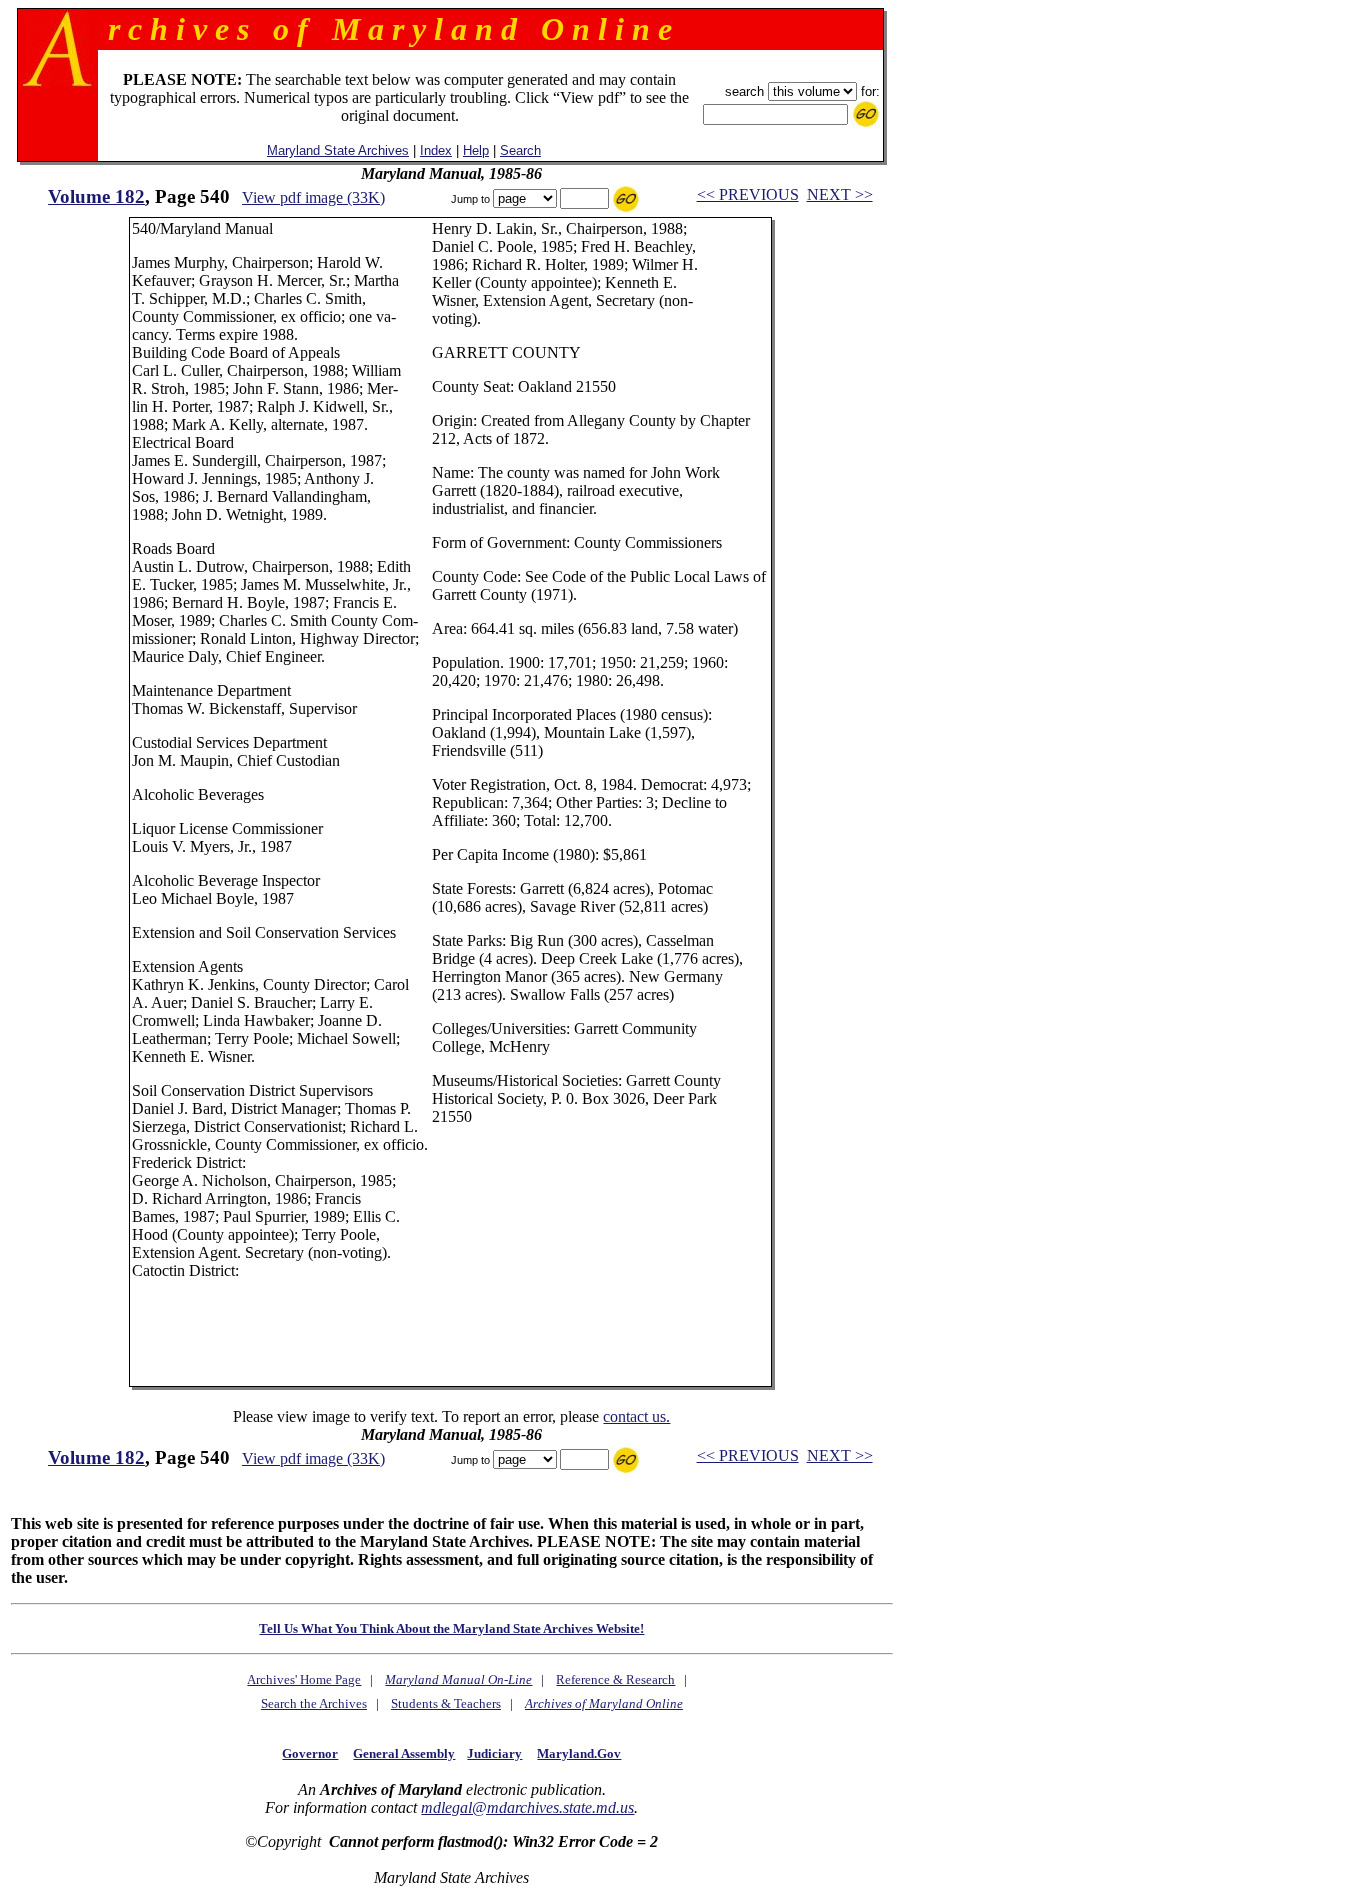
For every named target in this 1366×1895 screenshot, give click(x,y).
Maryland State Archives (338, 150)
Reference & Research (615, 1679)
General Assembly (404, 1753)
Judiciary (494, 1753)
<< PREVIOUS (748, 194)
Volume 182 (96, 196)
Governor (310, 1753)
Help (476, 150)
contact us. (636, 1416)
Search (520, 150)
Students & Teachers (446, 1703)
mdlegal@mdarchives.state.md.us (527, 1807)
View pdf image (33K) (313, 197)
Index (436, 150)
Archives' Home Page (304, 1679)
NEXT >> (840, 194)
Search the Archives (314, 1703)
